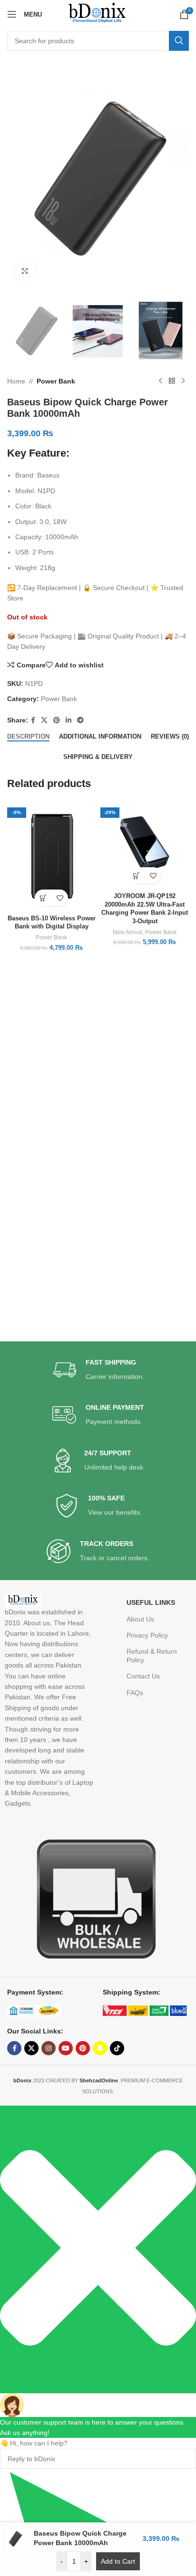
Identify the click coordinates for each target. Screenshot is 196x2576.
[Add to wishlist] (60, 898)
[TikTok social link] (117, 2048)
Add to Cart (118, 2561)
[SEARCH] (179, 41)
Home (16, 381)
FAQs (135, 1693)
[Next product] (183, 381)
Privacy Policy (147, 1635)
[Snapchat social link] (100, 2048)
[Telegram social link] (80, 720)
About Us (140, 1619)
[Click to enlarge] (25, 272)
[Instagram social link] (49, 2048)
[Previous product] (160, 381)
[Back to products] (172, 381)
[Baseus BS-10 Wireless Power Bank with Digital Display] (51, 856)
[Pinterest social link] (57, 720)
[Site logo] (98, 14)
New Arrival (127, 932)
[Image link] (92, 1898)
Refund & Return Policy (152, 1656)
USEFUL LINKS (151, 1602)
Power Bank (56, 381)
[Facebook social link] (33, 720)
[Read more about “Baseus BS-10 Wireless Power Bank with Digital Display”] (43, 898)
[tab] (28, 737)
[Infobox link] (98, 1370)
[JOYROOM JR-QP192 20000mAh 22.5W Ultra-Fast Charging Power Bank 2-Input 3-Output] (145, 844)
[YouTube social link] (66, 2048)
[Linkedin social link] (69, 720)
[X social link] (44, 720)
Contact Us (143, 1676)
